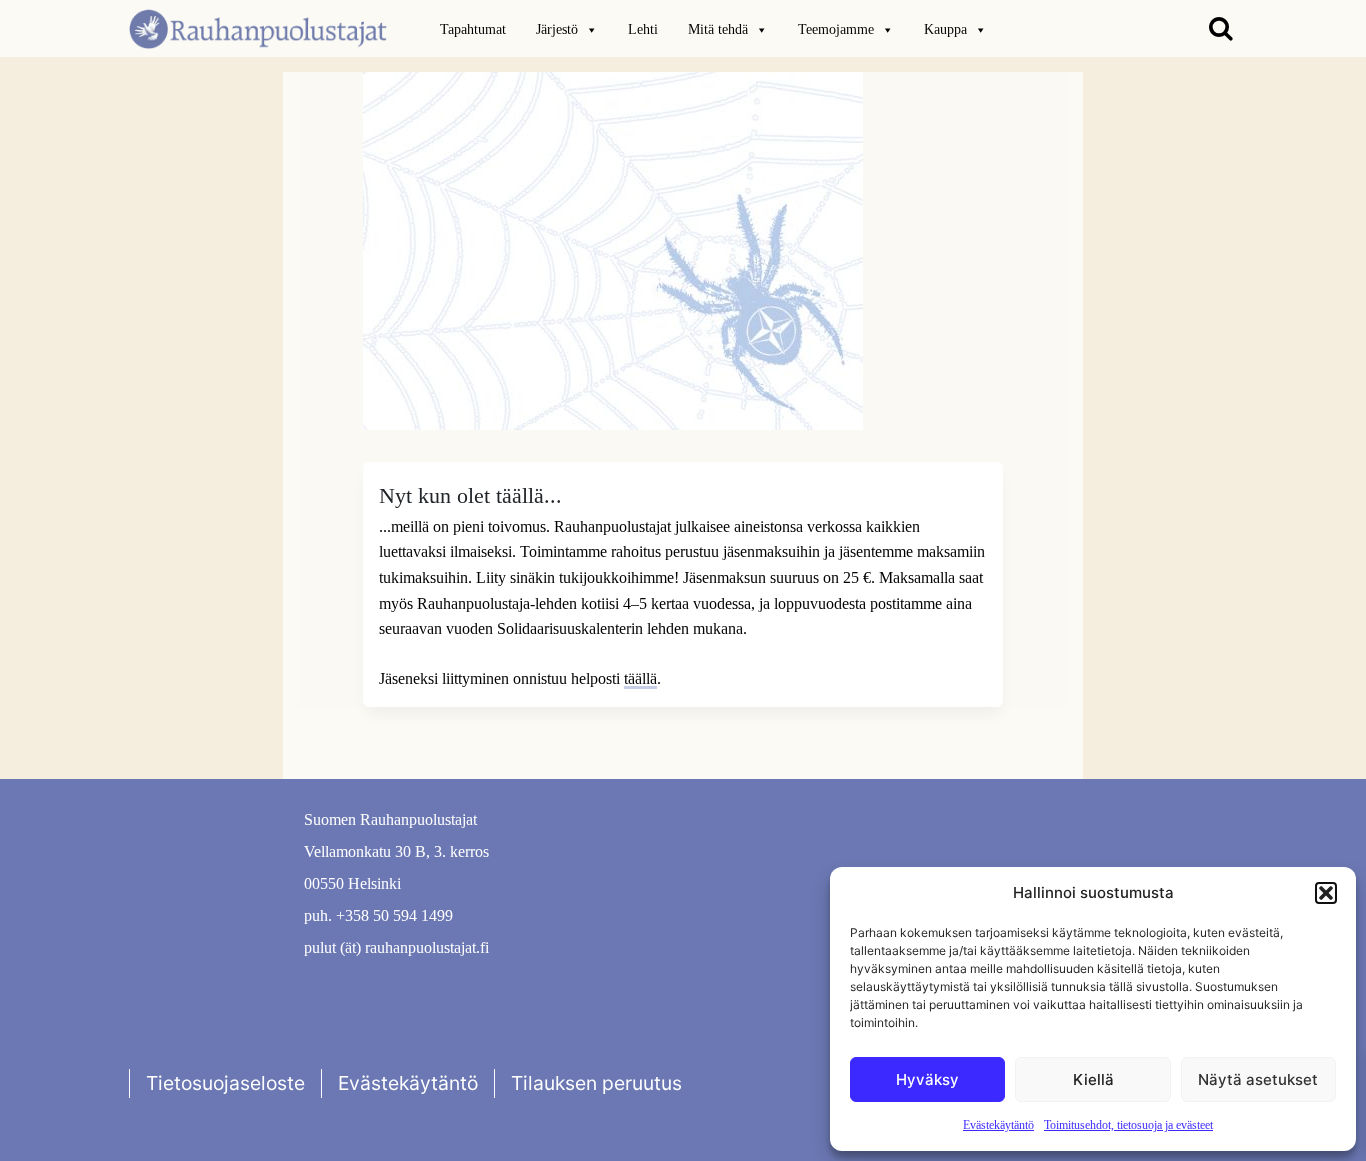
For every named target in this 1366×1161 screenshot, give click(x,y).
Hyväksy (927, 1079)
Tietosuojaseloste (225, 1083)
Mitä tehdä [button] (718, 29)
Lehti (643, 29)
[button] (1326, 893)
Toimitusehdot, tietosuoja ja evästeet (1128, 1125)
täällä (640, 678)
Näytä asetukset (1258, 1079)
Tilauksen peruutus (596, 1083)
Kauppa (945, 29)
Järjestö (557, 29)
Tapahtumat (473, 29)
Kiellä (1093, 1079)
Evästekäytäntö (998, 1125)
